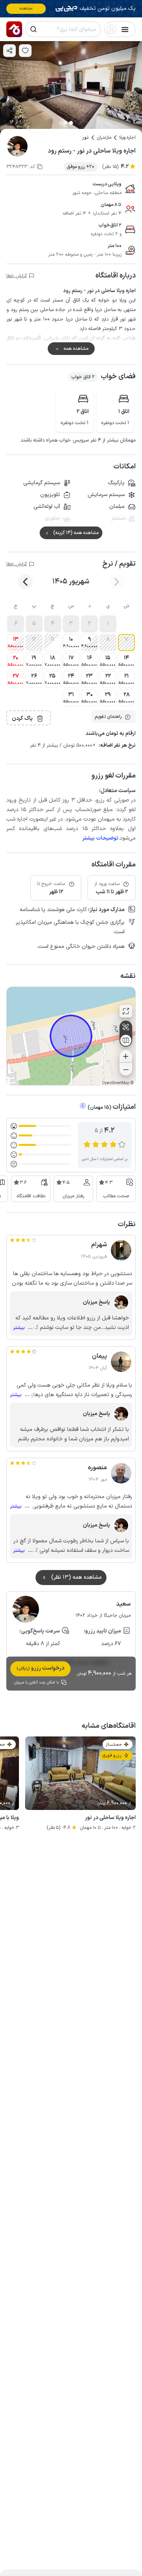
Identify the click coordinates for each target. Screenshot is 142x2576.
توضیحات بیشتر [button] (100, 838)
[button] (108, 624)
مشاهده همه (76, 349)
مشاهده (26, 8)
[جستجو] (34, 29)
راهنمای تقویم (108, 717)
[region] (71, 1036)
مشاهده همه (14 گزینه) (76, 533)
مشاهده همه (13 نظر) (77, 1577)
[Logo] (14, 29)
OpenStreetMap (116, 1083)
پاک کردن (22, 718)
